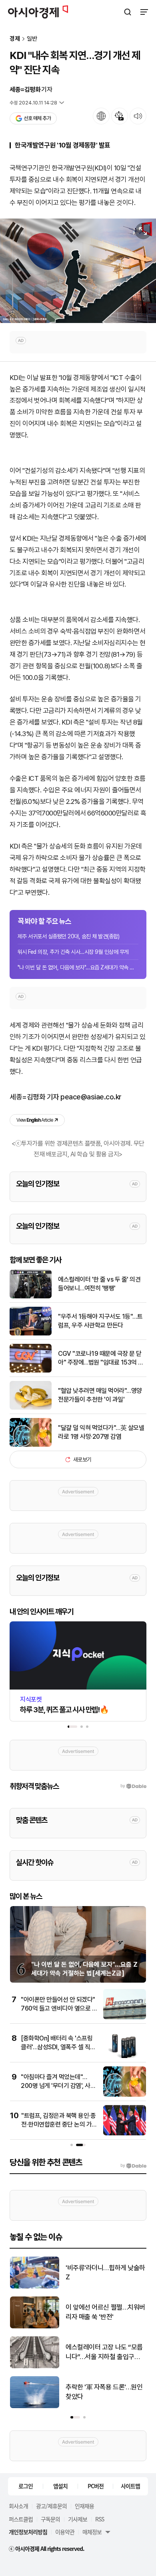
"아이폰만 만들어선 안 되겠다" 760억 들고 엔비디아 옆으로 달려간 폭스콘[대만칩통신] (59, 2009)
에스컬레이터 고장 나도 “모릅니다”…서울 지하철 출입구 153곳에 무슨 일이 (104, 2352)
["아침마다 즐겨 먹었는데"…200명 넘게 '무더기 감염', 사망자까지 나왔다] (125, 2095)
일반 (32, 39)
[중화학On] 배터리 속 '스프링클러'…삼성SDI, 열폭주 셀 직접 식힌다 (58, 2047)
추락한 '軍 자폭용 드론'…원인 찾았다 (104, 2392)
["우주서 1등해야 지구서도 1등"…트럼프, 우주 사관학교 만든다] (31, 1334)
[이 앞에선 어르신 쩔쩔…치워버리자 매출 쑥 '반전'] (35, 2327)
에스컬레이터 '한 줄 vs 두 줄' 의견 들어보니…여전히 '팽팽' (99, 1284)
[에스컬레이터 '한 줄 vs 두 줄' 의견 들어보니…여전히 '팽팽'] (31, 1297)
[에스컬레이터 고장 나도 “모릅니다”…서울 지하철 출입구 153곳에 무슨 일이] (35, 2366)
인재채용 (84, 2506)
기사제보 (78, 2519)
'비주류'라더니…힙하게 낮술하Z (105, 2273)
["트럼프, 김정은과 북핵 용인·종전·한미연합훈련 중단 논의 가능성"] (125, 2134)
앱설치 (60, 2486)
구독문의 (50, 2519)
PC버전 (96, 2486)
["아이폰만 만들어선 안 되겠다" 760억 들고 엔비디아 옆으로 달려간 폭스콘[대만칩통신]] (125, 2018)
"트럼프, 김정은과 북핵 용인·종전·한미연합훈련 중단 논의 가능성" (59, 2125)
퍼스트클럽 (21, 2519)
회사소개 (18, 2506)
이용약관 (65, 2532)
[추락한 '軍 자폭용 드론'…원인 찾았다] (35, 2406)
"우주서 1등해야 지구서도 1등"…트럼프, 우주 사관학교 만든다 (100, 1321)
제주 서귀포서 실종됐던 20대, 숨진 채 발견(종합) (68, 936)
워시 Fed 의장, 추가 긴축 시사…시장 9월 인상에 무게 (73, 952)
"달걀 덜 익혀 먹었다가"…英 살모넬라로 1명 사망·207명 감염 (101, 1432)
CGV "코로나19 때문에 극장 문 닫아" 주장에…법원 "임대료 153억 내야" (101, 1359)
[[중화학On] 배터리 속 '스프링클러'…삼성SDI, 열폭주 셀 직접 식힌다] (125, 2056)
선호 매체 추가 (37, 118)
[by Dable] (133, 2166)
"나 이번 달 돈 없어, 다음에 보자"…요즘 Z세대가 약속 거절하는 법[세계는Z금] (78, 967)
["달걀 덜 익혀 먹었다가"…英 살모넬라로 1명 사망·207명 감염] (31, 1445)
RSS (100, 2519)
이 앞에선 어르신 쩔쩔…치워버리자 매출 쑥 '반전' (105, 2312)
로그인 (26, 2486)
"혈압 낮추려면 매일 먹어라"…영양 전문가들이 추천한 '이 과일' (100, 1395)
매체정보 (92, 2532)
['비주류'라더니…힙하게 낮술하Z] (35, 2287)
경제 (15, 39)
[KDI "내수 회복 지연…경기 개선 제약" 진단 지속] (78, 271)
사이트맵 (130, 2486)
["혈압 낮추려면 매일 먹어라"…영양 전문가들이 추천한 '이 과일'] (31, 1408)
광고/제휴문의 (51, 2506)
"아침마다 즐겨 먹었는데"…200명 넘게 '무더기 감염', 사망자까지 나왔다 (58, 2086)
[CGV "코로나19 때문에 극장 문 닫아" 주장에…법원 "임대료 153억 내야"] (31, 1371)
